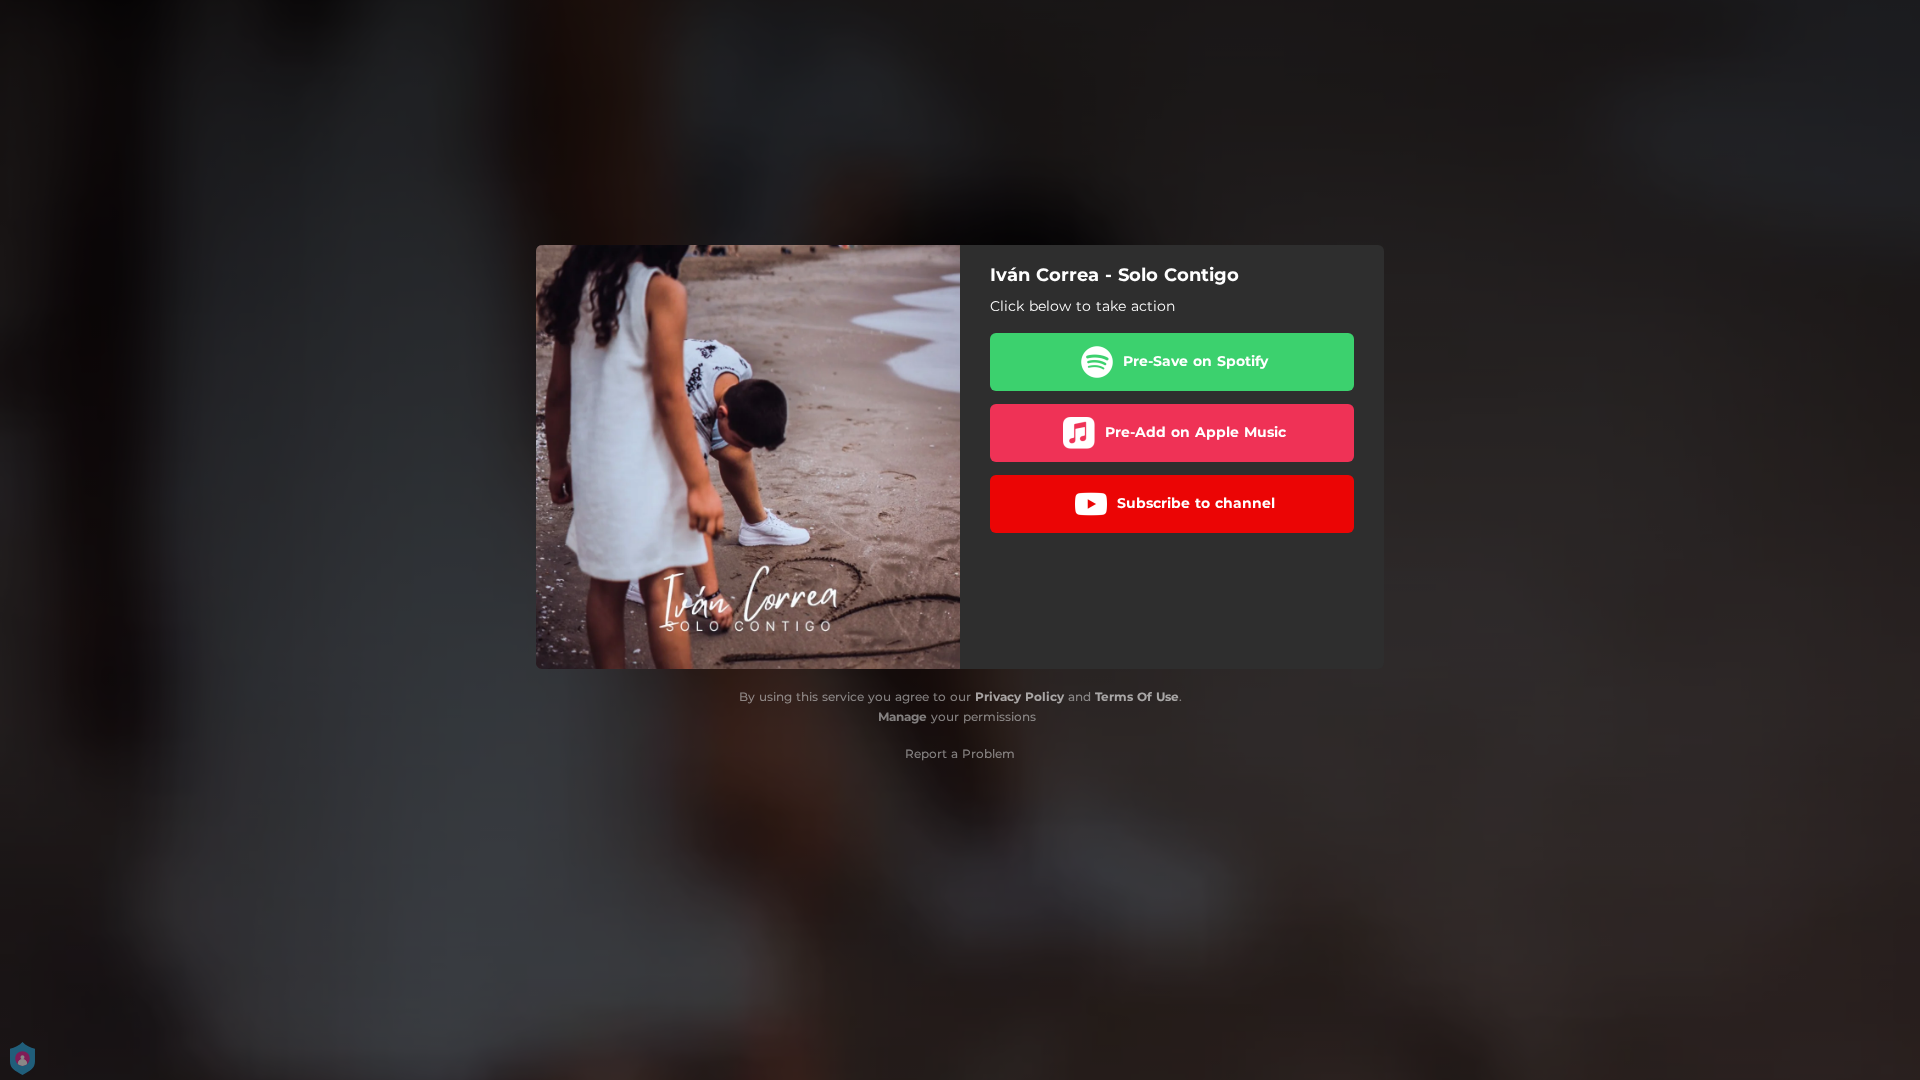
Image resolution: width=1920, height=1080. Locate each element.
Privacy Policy (1019, 696)
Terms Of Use (1137, 696)
